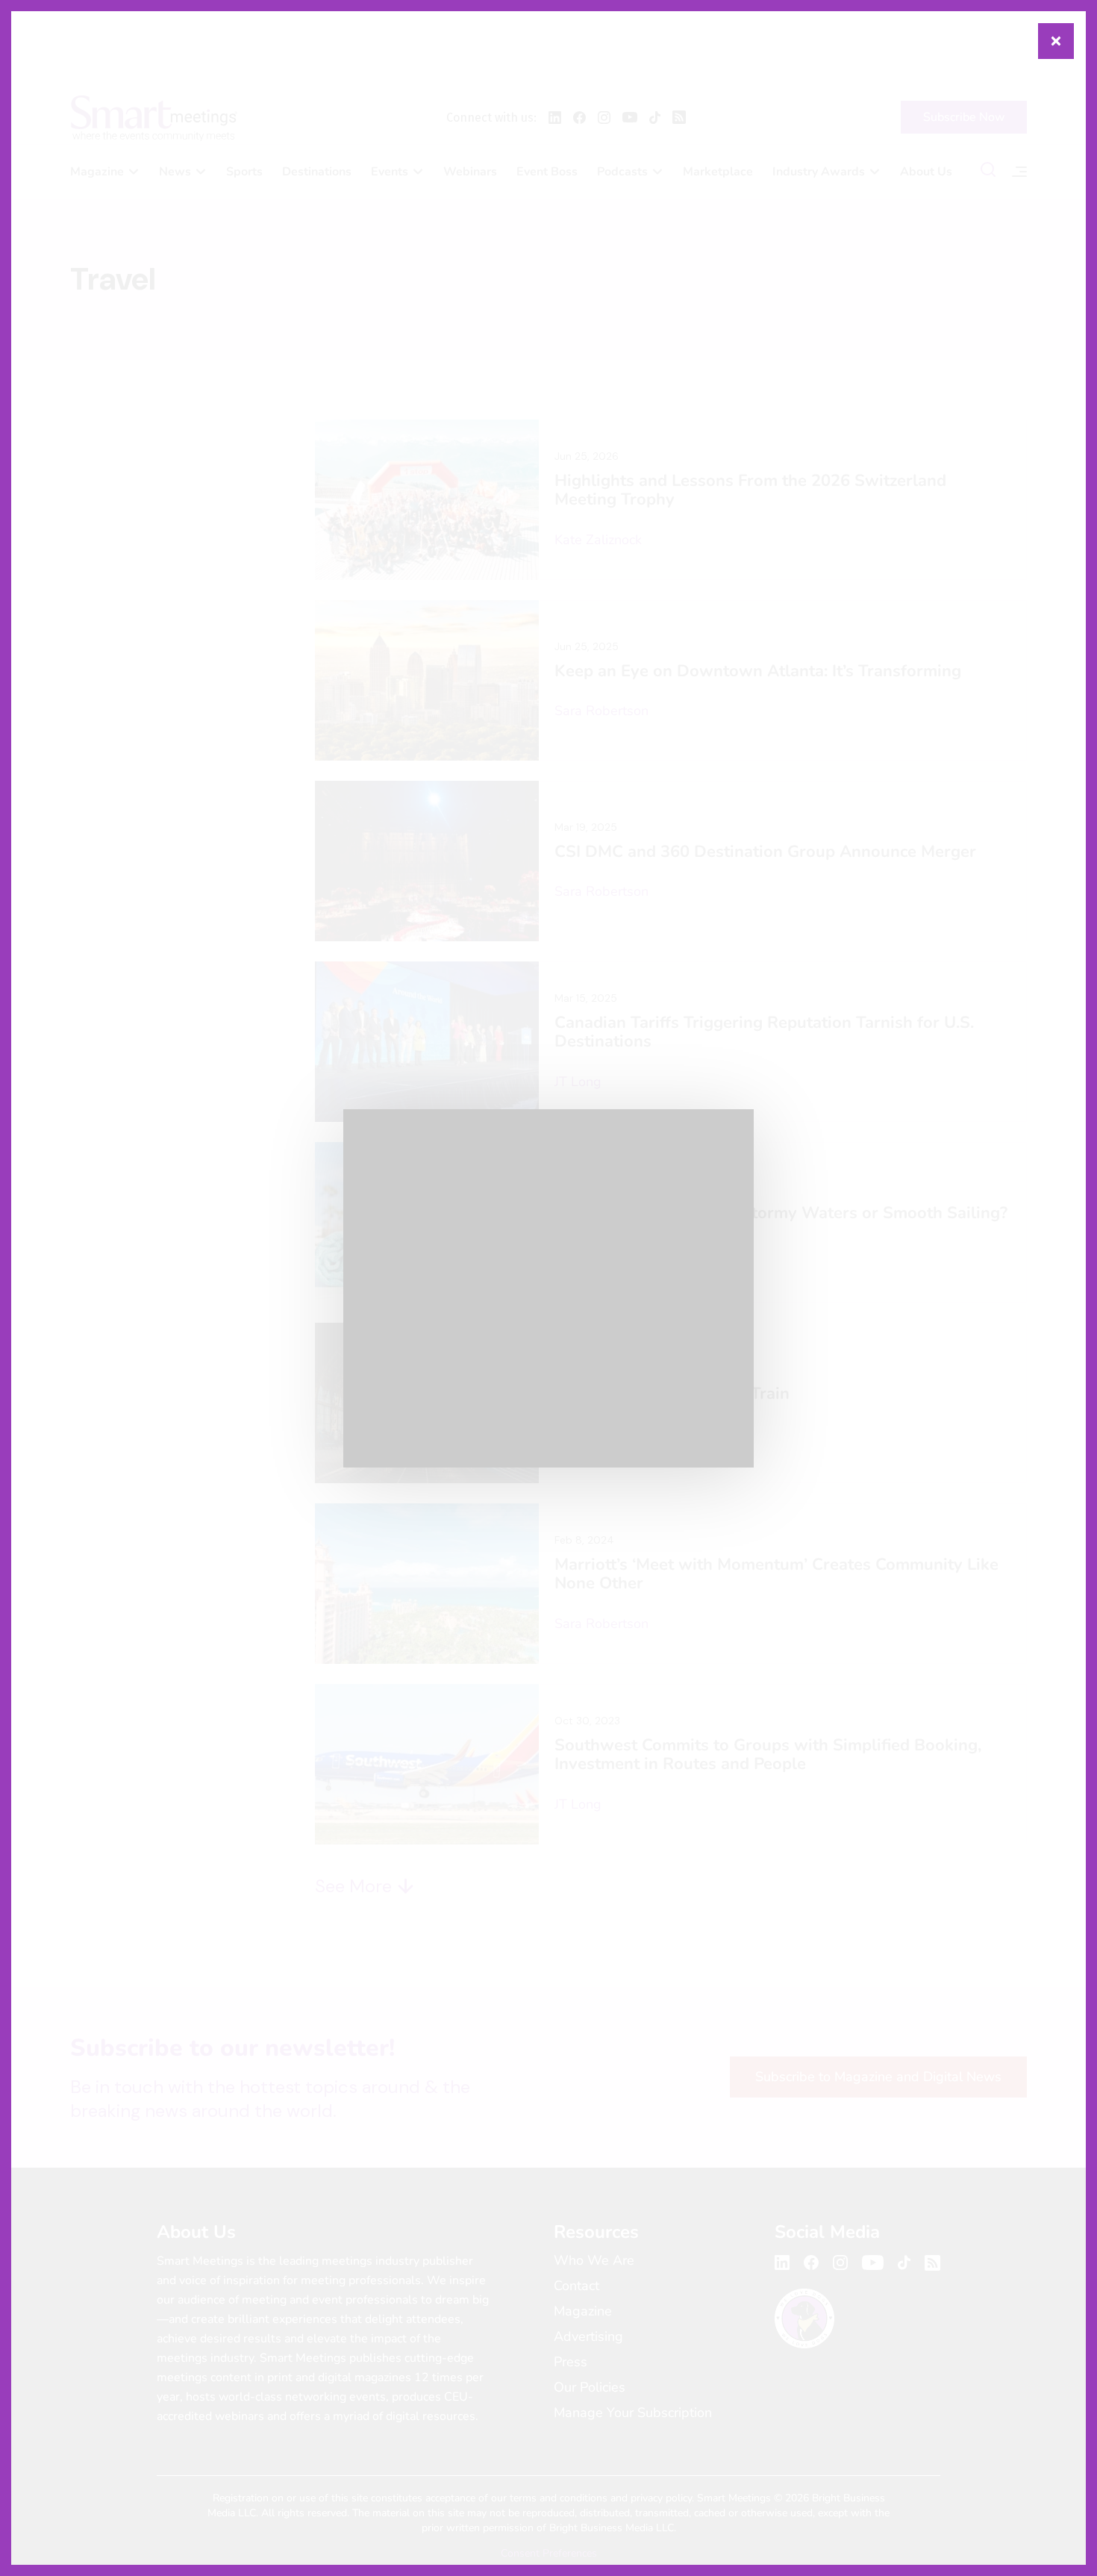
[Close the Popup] (1056, 41)
